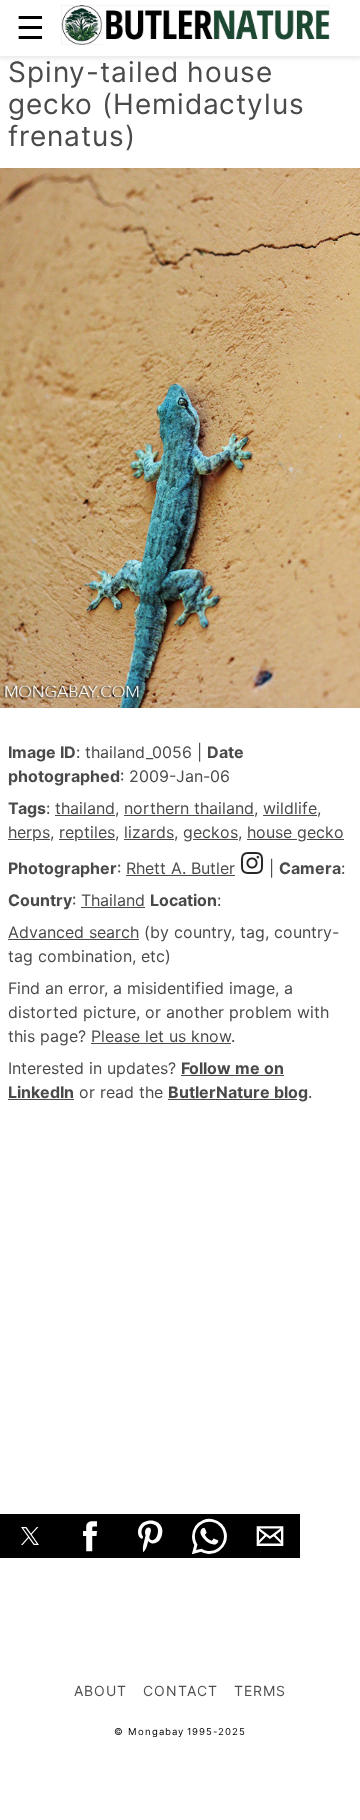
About (100, 1690)
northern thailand (189, 808)
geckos (210, 832)
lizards (149, 832)
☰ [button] (30, 27)
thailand (85, 808)
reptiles (87, 832)
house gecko (295, 832)
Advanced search (73, 932)
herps (29, 832)
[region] (180, 1286)
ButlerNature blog (238, 1092)
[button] (30, 1536)
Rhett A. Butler (180, 868)
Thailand (113, 900)
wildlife (290, 808)
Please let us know (161, 1036)
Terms (260, 1690)
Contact (180, 1690)
